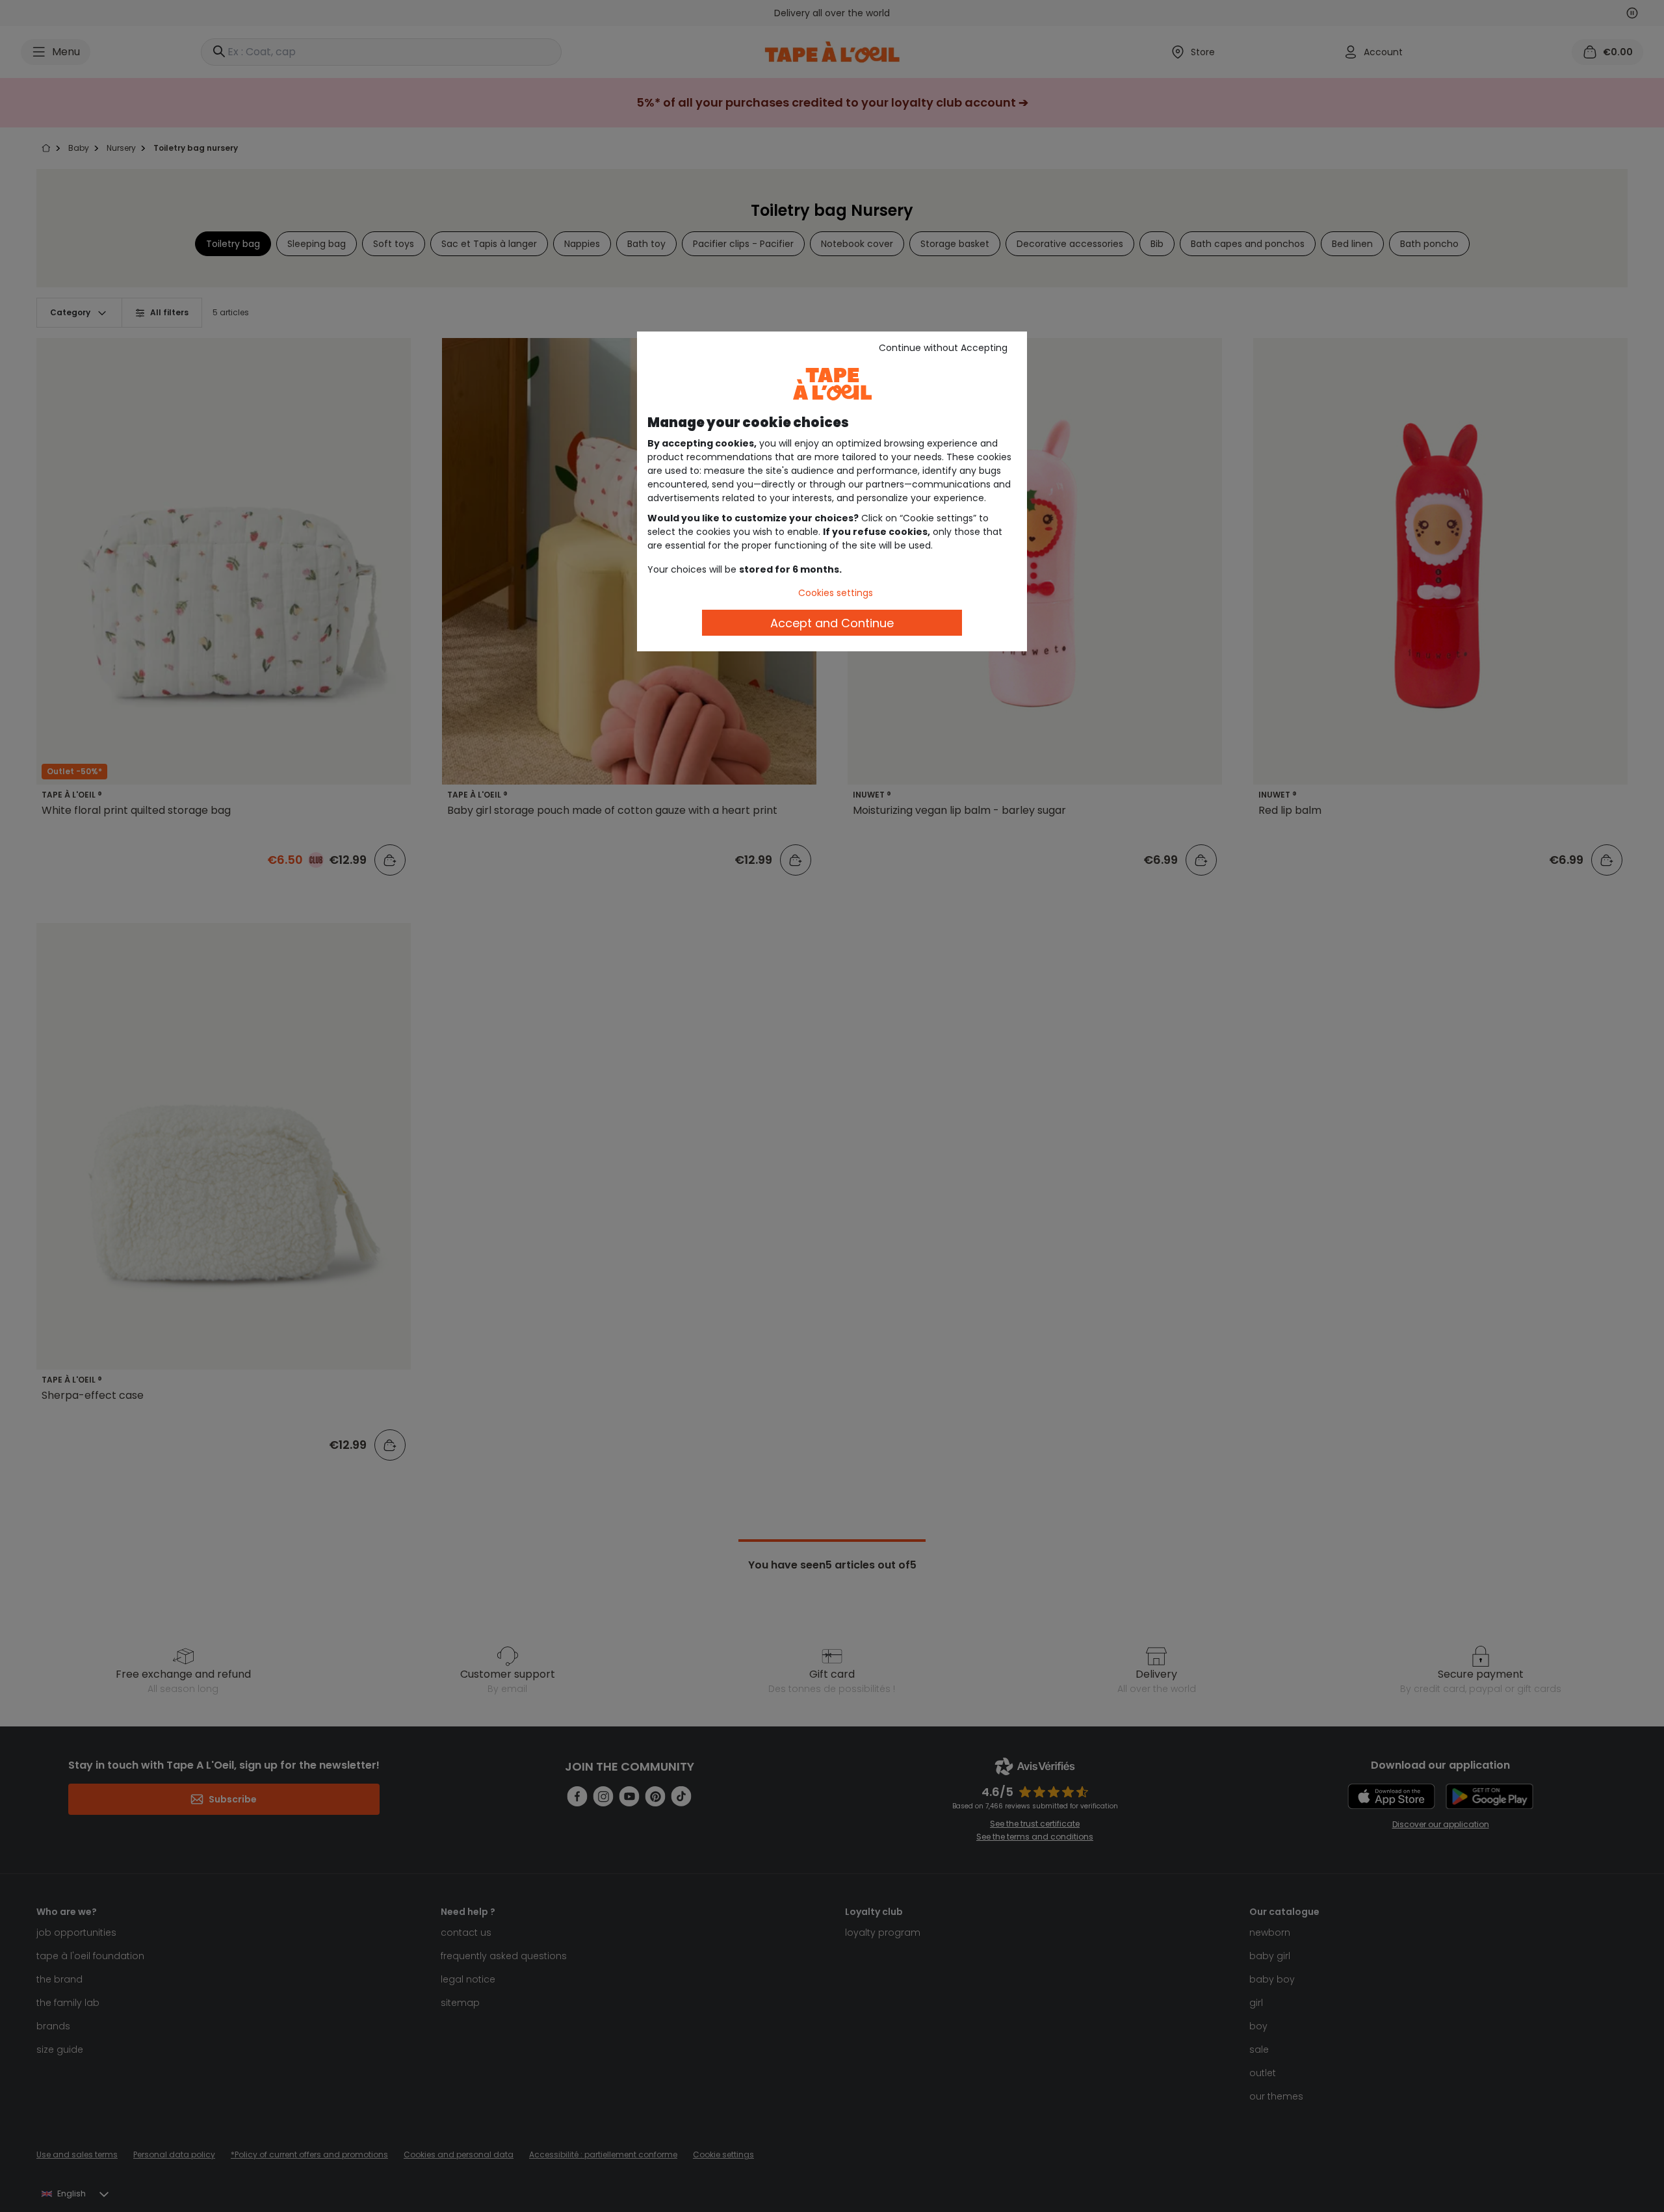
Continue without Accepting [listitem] (943, 348)
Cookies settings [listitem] (836, 593)
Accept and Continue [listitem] (832, 623)
